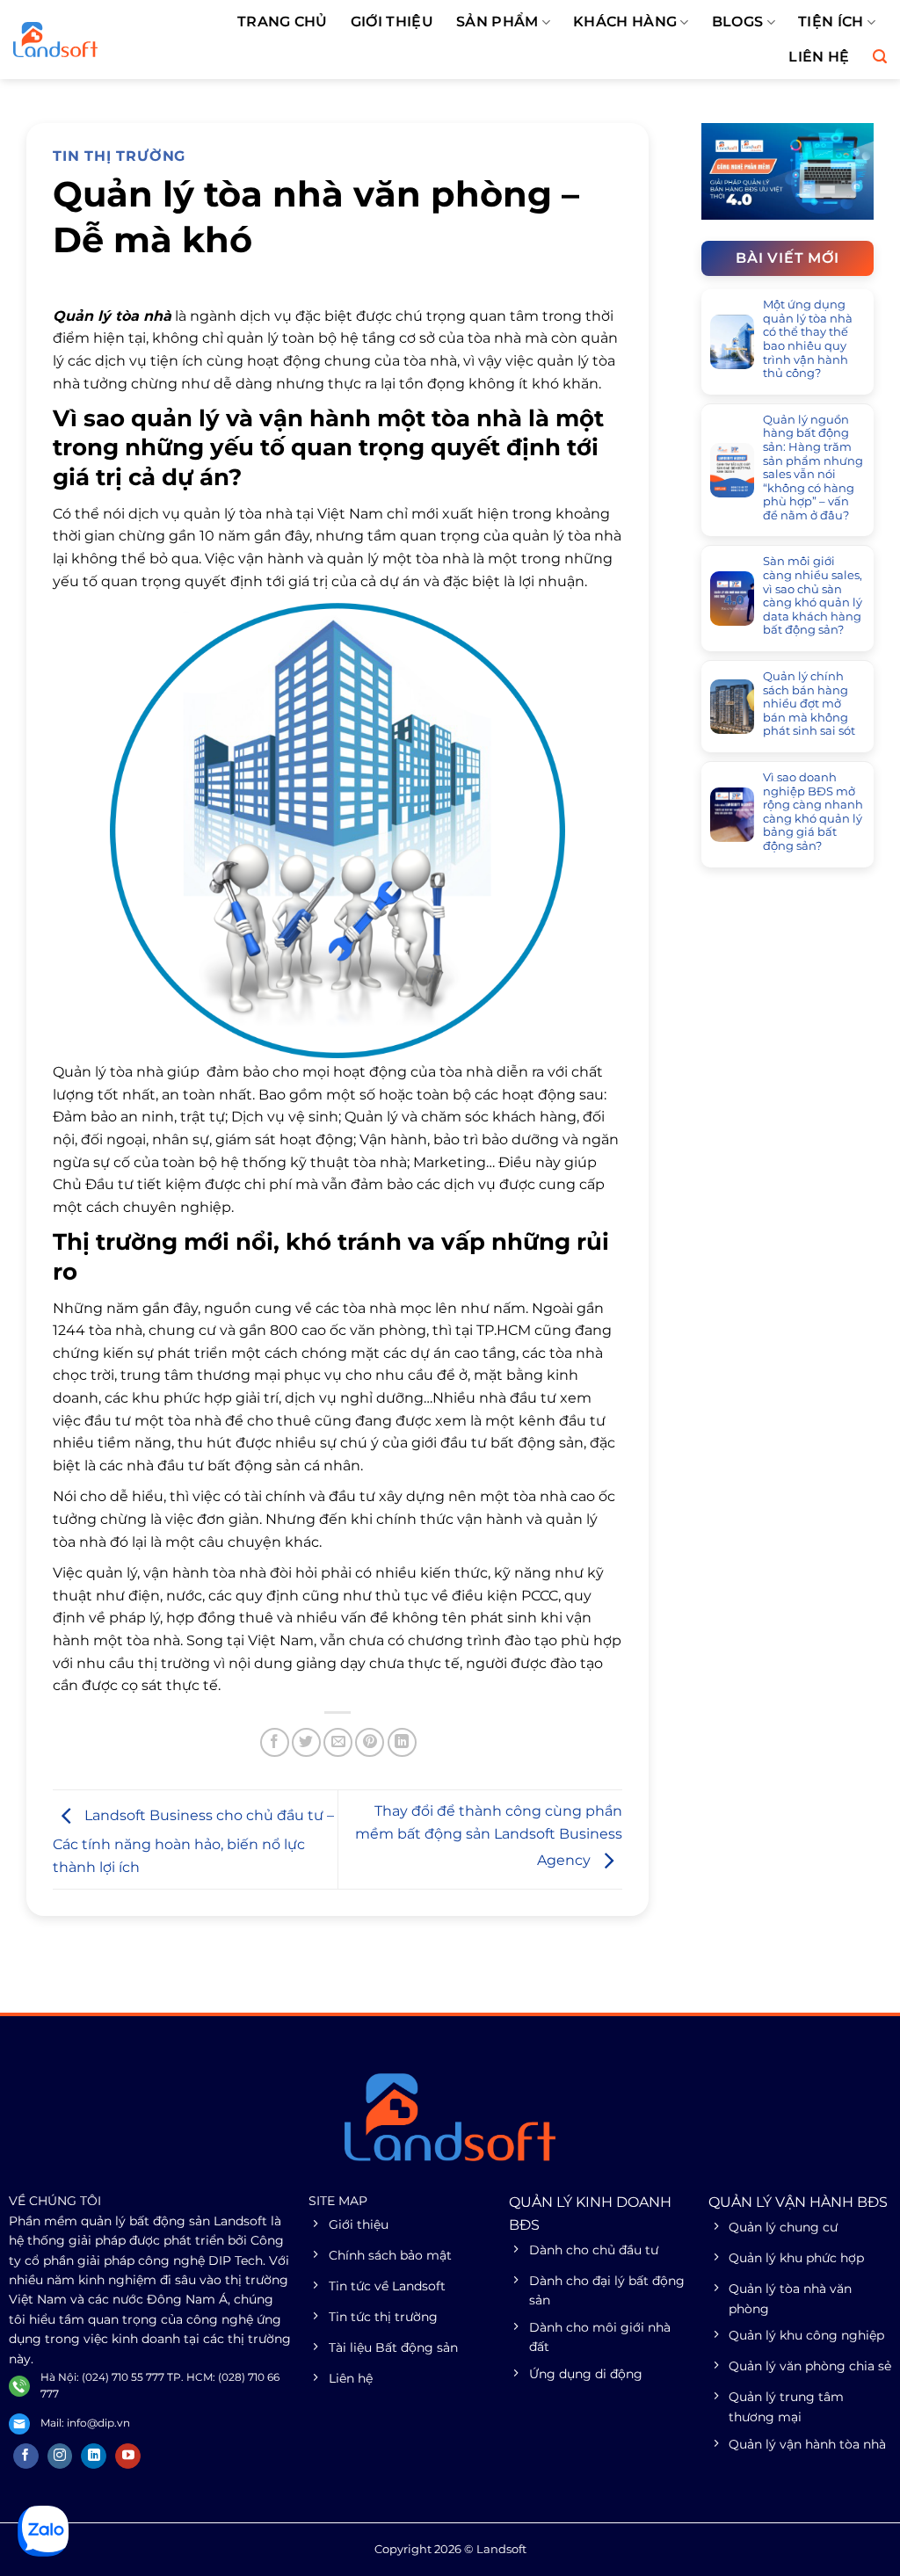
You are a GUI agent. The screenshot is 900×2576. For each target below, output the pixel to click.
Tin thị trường (119, 156)
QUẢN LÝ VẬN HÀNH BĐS (798, 2202)
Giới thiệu (392, 22)
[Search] (880, 57)
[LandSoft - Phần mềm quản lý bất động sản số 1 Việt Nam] (93, 40)
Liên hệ (819, 57)
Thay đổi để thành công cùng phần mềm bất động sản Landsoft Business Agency (489, 1836)
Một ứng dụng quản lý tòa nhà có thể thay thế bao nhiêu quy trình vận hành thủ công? (808, 339)
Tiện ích (831, 22)
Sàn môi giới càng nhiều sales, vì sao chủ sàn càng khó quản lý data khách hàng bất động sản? (813, 595)
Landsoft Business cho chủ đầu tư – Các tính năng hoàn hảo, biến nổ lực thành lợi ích (193, 1842)
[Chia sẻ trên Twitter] (306, 1742)
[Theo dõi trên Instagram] (60, 2456)
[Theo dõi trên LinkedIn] (94, 2456)
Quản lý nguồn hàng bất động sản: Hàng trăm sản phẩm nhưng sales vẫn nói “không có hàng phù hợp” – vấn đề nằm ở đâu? (813, 468)
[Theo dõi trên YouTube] (128, 2456)
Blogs (738, 22)
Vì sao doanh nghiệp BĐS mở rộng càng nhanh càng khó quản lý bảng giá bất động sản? (813, 812)
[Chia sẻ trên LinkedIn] (402, 1742)
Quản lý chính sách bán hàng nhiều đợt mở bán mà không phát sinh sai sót (809, 704)
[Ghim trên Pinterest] (370, 1742)
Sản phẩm (497, 22)
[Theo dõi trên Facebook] (26, 2456)
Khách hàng (625, 22)
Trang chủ (283, 22)
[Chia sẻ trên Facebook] (275, 1742)
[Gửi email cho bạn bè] (338, 1742)
